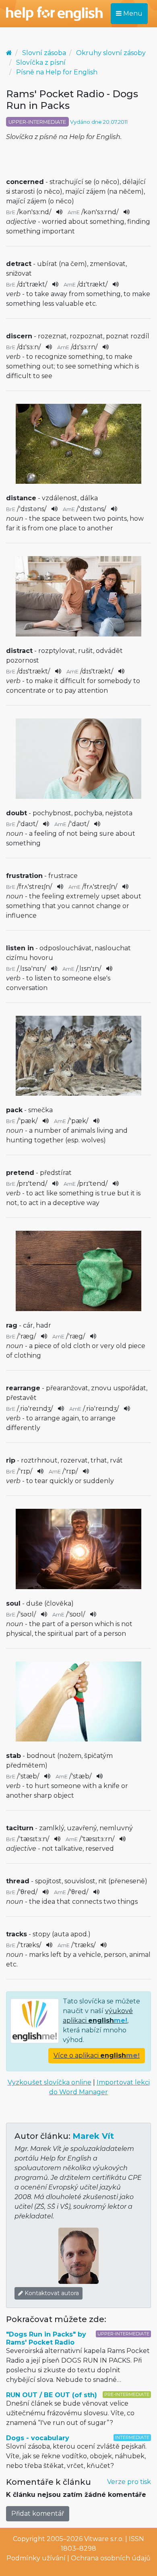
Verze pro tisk (129, 2482)
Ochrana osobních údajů (111, 2558)
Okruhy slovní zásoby (111, 53)
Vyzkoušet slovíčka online (50, 2082)
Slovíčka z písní (41, 62)
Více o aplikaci (97, 2055)
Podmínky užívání (36, 2558)
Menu (132, 13)
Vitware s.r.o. (104, 2539)
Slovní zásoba (44, 53)
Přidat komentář (38, 2514)
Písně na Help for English (57, 72)
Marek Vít (93, 2136)
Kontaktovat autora (51, 2293)
